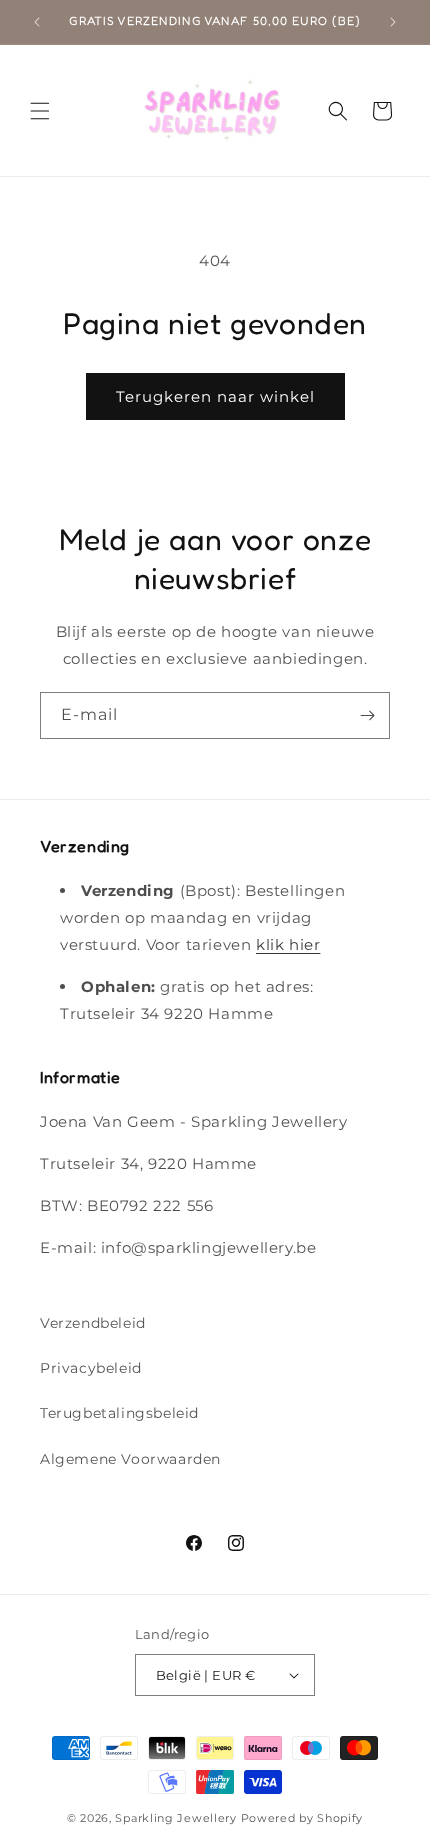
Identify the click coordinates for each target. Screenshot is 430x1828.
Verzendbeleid (93, 1323)
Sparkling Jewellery (175, 1818)
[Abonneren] (367, 715)
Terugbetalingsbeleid (119, 1413)
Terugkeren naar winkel (215, 396)
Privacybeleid (91, 1368)
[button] (40, 111)
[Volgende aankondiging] (393, 22)
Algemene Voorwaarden (130, 1459)
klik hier (288, 944)
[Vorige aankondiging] (37, 22)
